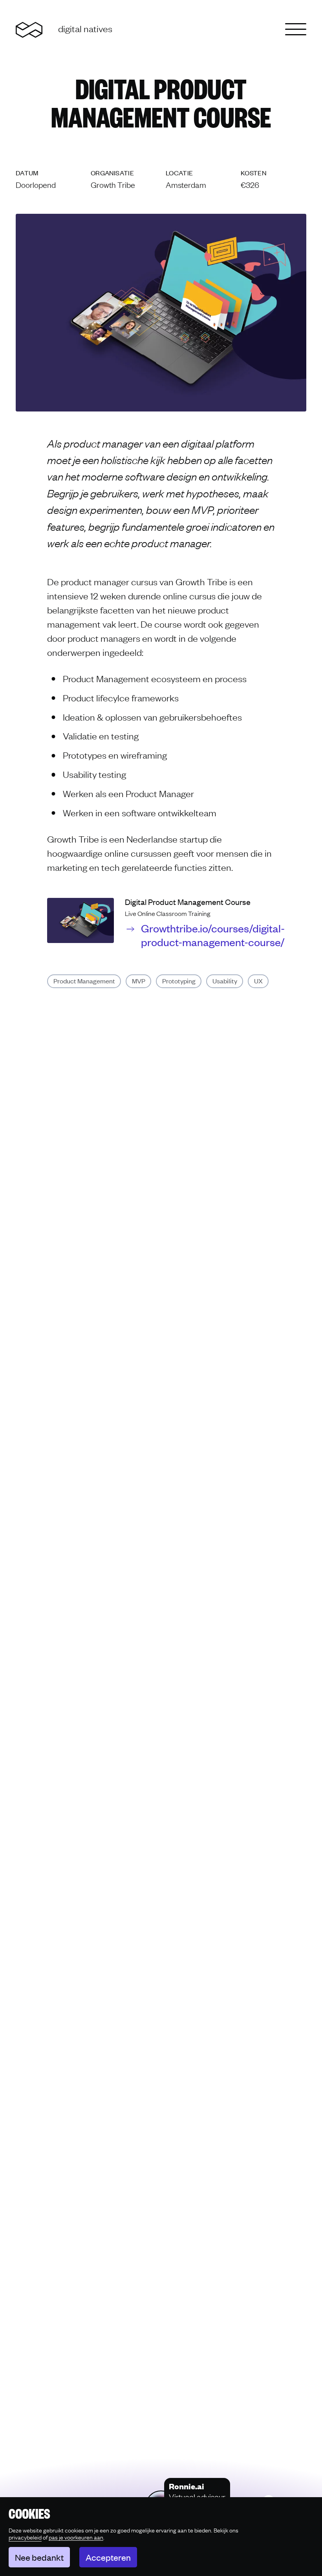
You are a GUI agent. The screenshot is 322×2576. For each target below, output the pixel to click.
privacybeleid (25, 2537)
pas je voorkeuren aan (76, 2537)
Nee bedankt (39, 2557)
